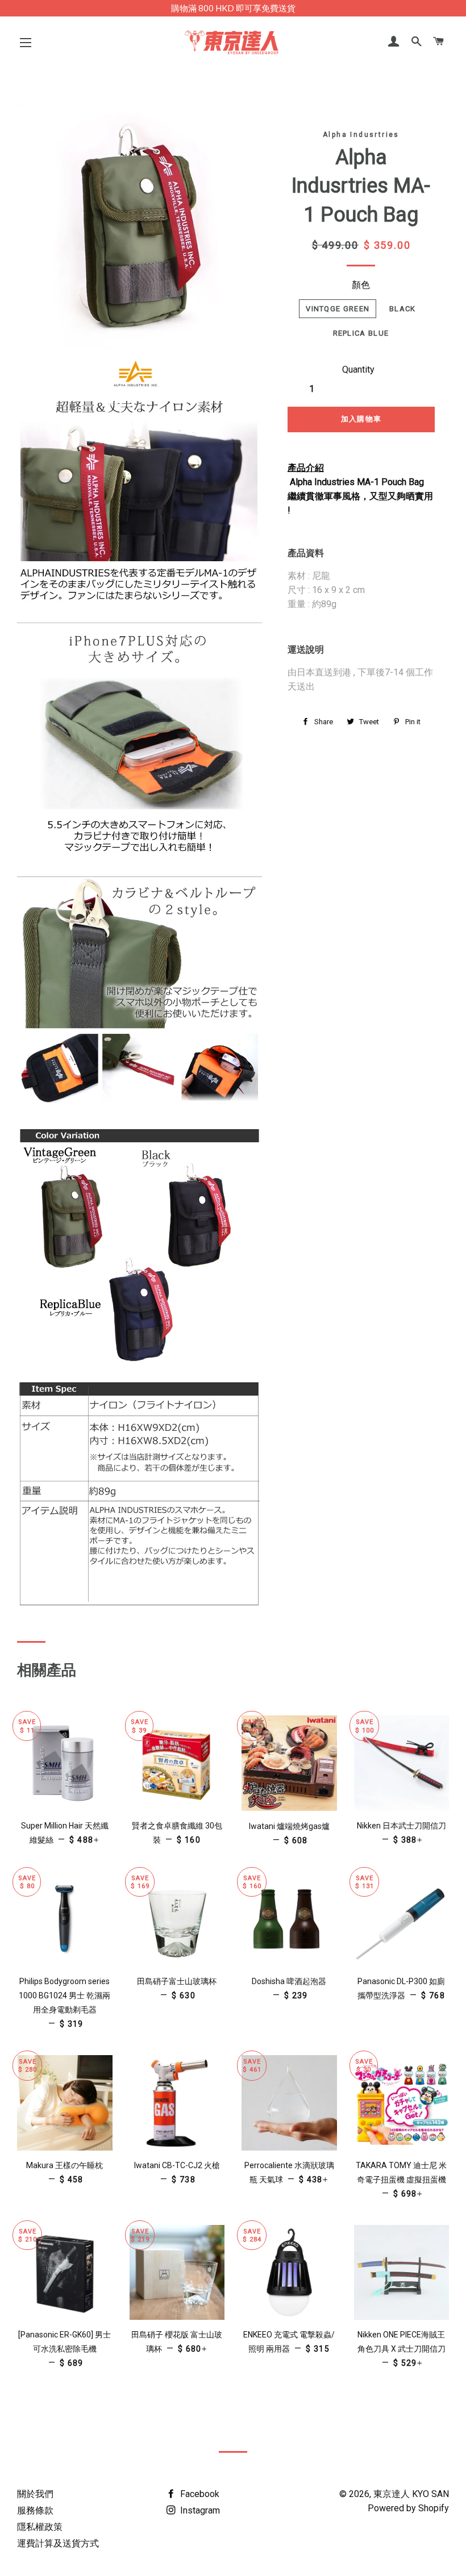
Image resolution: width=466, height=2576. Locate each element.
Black (403, 309)
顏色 (361, 285)
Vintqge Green (338, 309)
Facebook (199, 2494)
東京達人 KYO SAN (411, 2494)
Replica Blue (361, 333)
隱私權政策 (40, 2527)
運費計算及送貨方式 (58, 2543)
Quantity (358, 370)
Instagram (199, 2510)
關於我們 (35, 2494)
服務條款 (35, 2510)
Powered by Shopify (408, 2508)
